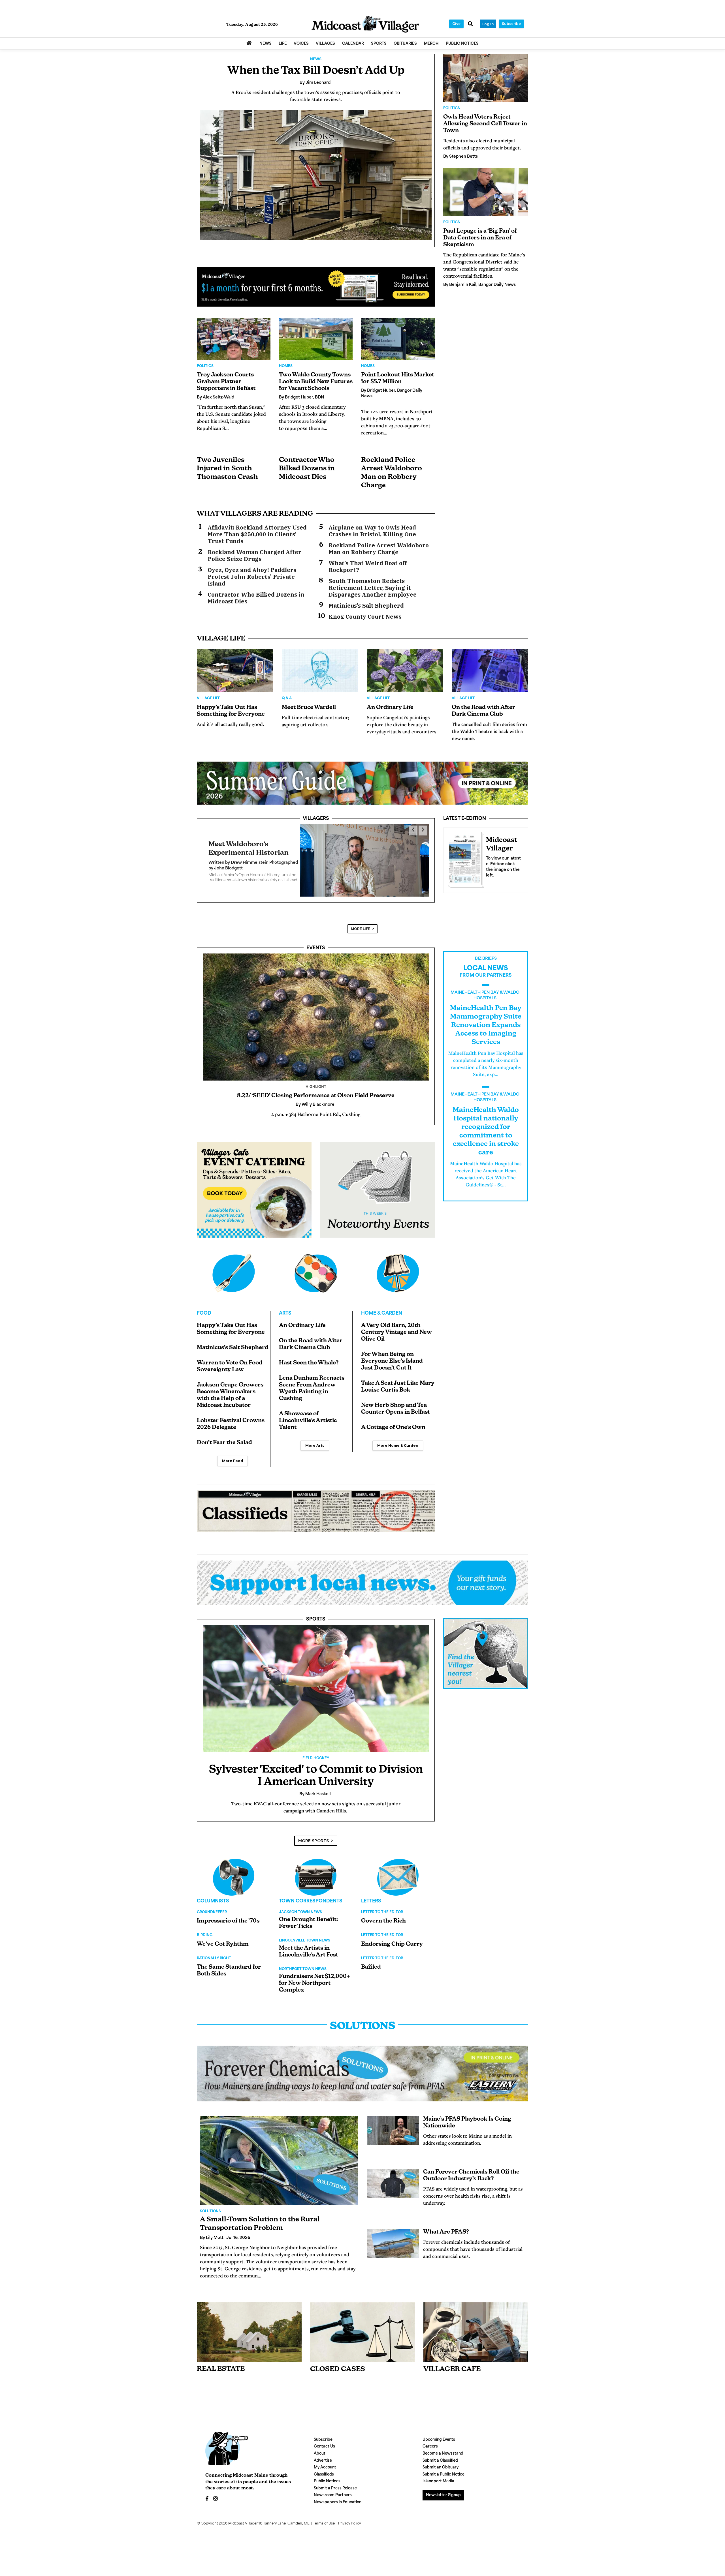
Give (456, 24)
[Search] (470, 24)
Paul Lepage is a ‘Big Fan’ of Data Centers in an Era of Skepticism (480, 238)
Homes (286, 366)
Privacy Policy (349, 2504)
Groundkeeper (212, 1893)
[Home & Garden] (398, 1253)
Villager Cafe (452, 2349)
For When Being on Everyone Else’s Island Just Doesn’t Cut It (392, 1341)
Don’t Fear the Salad (224, 1423)
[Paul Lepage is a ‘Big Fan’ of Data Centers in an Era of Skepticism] (486, 192)
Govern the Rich (383, 1901)
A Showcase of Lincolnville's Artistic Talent (308, 1401)
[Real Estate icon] (249, 2312)
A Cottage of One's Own (393, 1408)
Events (316, 928)
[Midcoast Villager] (465, 858)
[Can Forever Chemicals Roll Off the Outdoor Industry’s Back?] (393, 2163)
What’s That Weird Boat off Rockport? (368, 567)
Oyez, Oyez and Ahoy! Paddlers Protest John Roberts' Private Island (252, 577)
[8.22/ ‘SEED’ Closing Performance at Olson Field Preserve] (316, 997)
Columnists (213, 1881)
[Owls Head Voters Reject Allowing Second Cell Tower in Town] (486, 78)
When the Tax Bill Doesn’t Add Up (316, 71)
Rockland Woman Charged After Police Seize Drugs (254, 556)
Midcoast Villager (243, 2504)
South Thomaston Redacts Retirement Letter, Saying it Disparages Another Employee (373, 588)
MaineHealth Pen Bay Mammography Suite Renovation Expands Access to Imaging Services (486, 1005)
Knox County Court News (365, 617)
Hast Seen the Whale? (309, 1343)
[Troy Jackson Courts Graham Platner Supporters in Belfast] (234, 339)
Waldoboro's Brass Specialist (257, 831)
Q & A (287, 698)
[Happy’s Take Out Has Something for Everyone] (235, 670)
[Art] (316, 1253)
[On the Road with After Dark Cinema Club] (490, 670)
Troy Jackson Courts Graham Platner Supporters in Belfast (226, 382)
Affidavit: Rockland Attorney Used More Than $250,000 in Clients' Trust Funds (257, 534)
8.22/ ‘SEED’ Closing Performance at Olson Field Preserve (316, 1076)
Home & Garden (382, 1294)
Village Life (209, 698)
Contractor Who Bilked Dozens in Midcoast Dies (307, 469)
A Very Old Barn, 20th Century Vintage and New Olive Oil (396, 1313)
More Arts (315, 1426)
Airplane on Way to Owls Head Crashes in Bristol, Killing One (372, 531)
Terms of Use (324, 2504)
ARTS (285, 1294)
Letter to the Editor (382, 1893)
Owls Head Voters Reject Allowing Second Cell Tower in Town (485, 124)
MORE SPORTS (314, 1821)
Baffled (371, 1947)
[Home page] (365, 24)
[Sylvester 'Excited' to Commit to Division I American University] (316, 1668)
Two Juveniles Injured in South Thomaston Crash (227, 469)
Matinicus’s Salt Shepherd (366, 606)
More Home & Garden (398, 1426)
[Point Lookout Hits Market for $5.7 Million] (398, 339)
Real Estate (221, 2349)
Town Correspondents (311, 1881)
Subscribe (511, 24)
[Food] (234, 1253)
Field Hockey (316, 1738)
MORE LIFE (361, 909)
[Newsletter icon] (476, 2312)
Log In (488, 24)
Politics (205, 366)
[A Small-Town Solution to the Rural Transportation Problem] (279, 2140)
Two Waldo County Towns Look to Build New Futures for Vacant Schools (316, 382)
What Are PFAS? (446, 2212)
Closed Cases (338, 2349)
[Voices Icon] (234, 1857)
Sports (316, 1599)
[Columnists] (316, 1857)
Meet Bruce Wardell (309, 708)
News (316, 59)
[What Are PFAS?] (393, 2223)
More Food (233, 1441)
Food (204, 1294)
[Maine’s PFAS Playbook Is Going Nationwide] (393, 2111)
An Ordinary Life (390, 708)
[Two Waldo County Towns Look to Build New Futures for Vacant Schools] (316, 339)
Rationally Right (214, 1938)
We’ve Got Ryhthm (223, 1924)
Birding (205, 1915)
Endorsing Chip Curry (392, 1924)
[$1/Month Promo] (316, 287)
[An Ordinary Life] (405, 670)
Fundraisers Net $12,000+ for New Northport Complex (314, 1963)
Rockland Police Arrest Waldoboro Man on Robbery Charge (379, 549)
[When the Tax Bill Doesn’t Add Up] (316, 175)
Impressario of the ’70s (228, 1901)
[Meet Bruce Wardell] (320, 670)
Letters (371, 1881)
